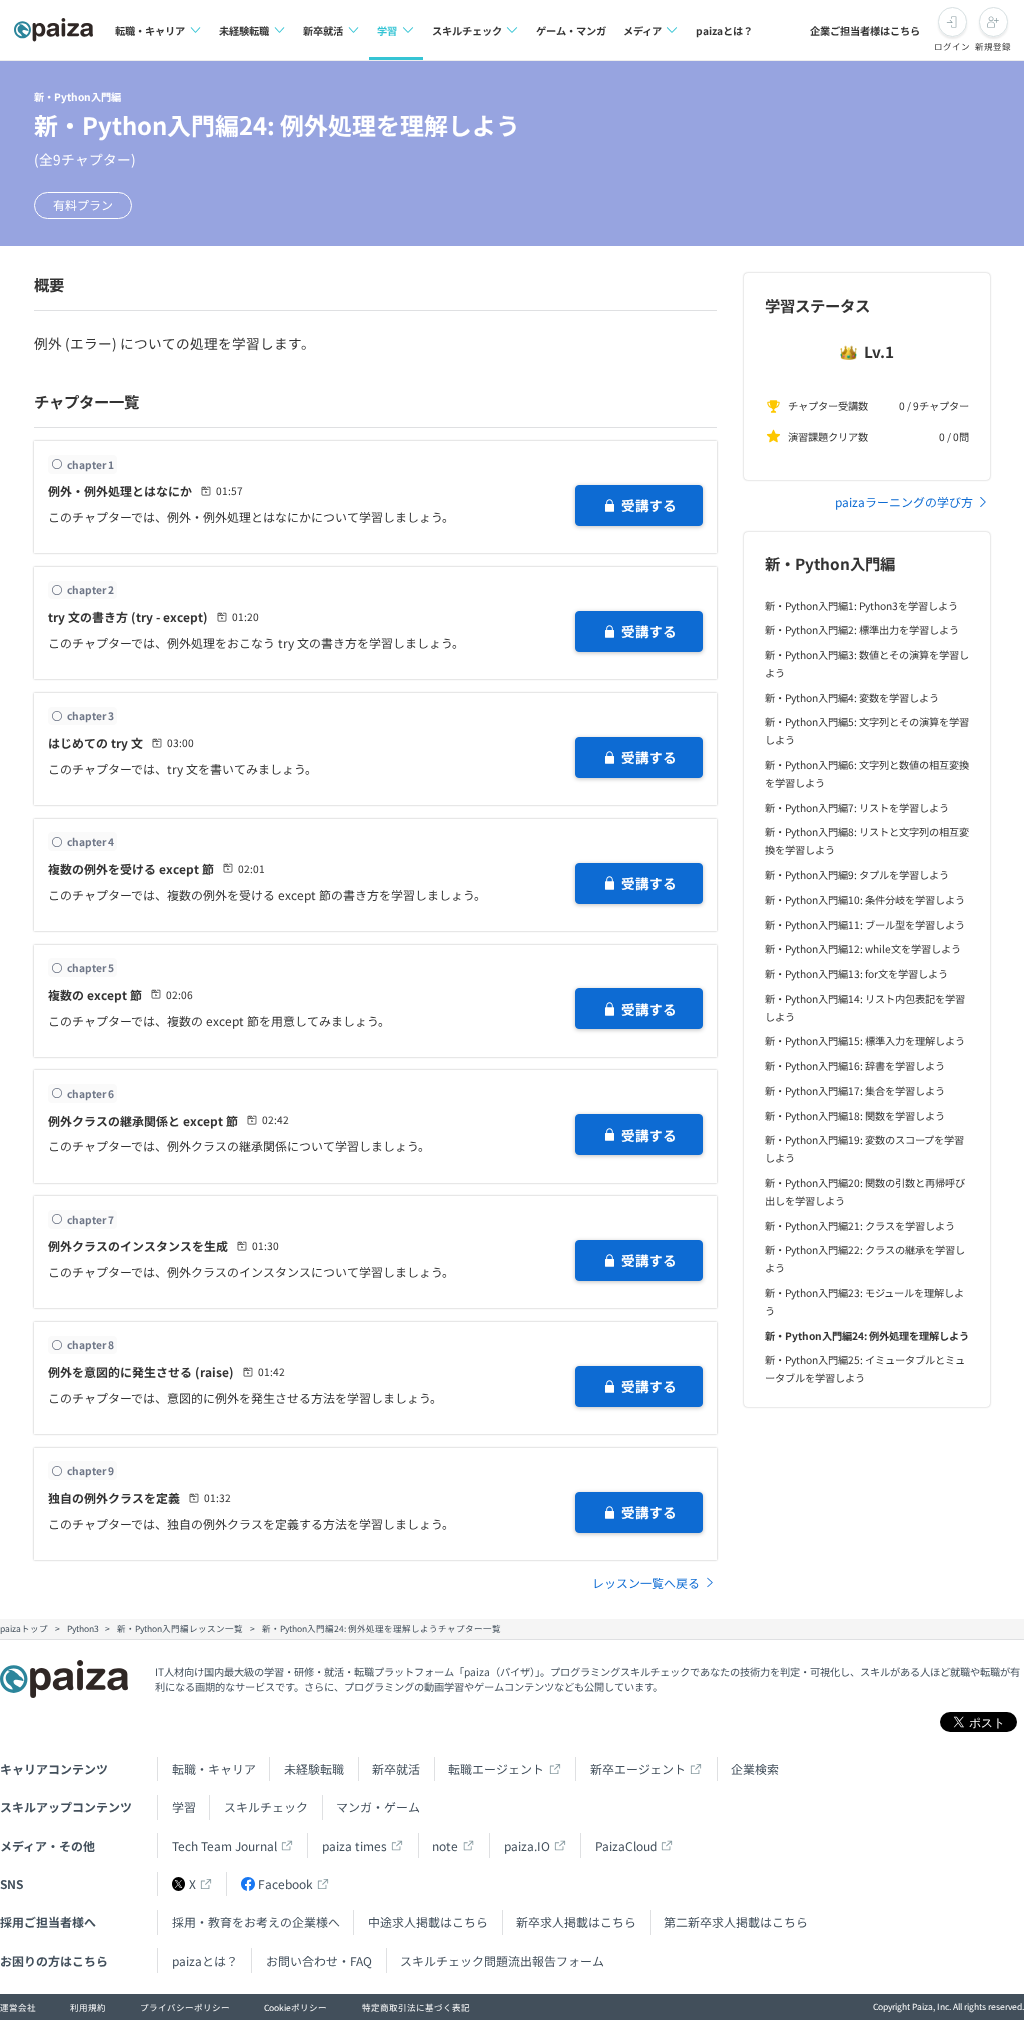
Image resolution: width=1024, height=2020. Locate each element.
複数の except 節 (95, 994)
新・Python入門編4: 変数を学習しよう (852, 697)
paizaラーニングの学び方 (904, 501)
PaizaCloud (626, 1845)
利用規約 (88, 2007)
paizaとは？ (724, 30)
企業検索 (755, 1768)
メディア (642, 30)
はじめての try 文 (95, 742)
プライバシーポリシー (185, 2007)
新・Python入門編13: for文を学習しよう (856, 973)
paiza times (354, 1845)
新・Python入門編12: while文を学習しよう (863, 948)
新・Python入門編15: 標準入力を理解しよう (865, 1040)
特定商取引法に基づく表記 (416, 2007)
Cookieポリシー (295, 2007)
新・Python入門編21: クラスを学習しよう (860, 1225)
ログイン (952, 46)
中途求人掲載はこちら (428, 1921)
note (445, 1845)
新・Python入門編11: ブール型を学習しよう (865, 924)
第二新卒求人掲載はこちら (736, 1921)
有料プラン (83, 204)
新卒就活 (323, 30)
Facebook (285, 1883)
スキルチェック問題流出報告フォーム (502, 1960)
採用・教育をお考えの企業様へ (256, 1921)
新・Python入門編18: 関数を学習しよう (855, 1115)
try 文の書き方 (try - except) (128, 616)
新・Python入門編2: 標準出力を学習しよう (862, 629)
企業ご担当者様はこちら (865, 30)
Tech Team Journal (224, 1845)
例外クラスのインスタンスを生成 (138, 1245)
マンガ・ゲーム (378, 1806)
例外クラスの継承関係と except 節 (143, 1120)
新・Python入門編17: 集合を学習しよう (855, 1090)
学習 (387, 30)
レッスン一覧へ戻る (646, 1582)
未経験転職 (244, 30)
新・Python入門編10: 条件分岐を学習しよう (865, 899)
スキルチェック (467, 30)
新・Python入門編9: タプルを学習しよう (857, 874)
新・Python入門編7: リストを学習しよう (857, 807)
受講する (649, 505)
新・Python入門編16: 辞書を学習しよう (855, 1065)
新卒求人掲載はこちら (576, 1921)
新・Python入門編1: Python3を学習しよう (861, 605)
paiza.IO (527, 1845)
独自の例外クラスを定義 (114, 1497)
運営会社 (18, 2007)
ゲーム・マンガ (571, 30)
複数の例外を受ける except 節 (131, 868)
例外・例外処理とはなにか (120, 490)
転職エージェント (496, 1768)
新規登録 (993, 46)
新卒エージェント (638, 1768)
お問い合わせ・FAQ (319, 1960)
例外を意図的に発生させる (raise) (141, 1371)
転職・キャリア (150, 30)
